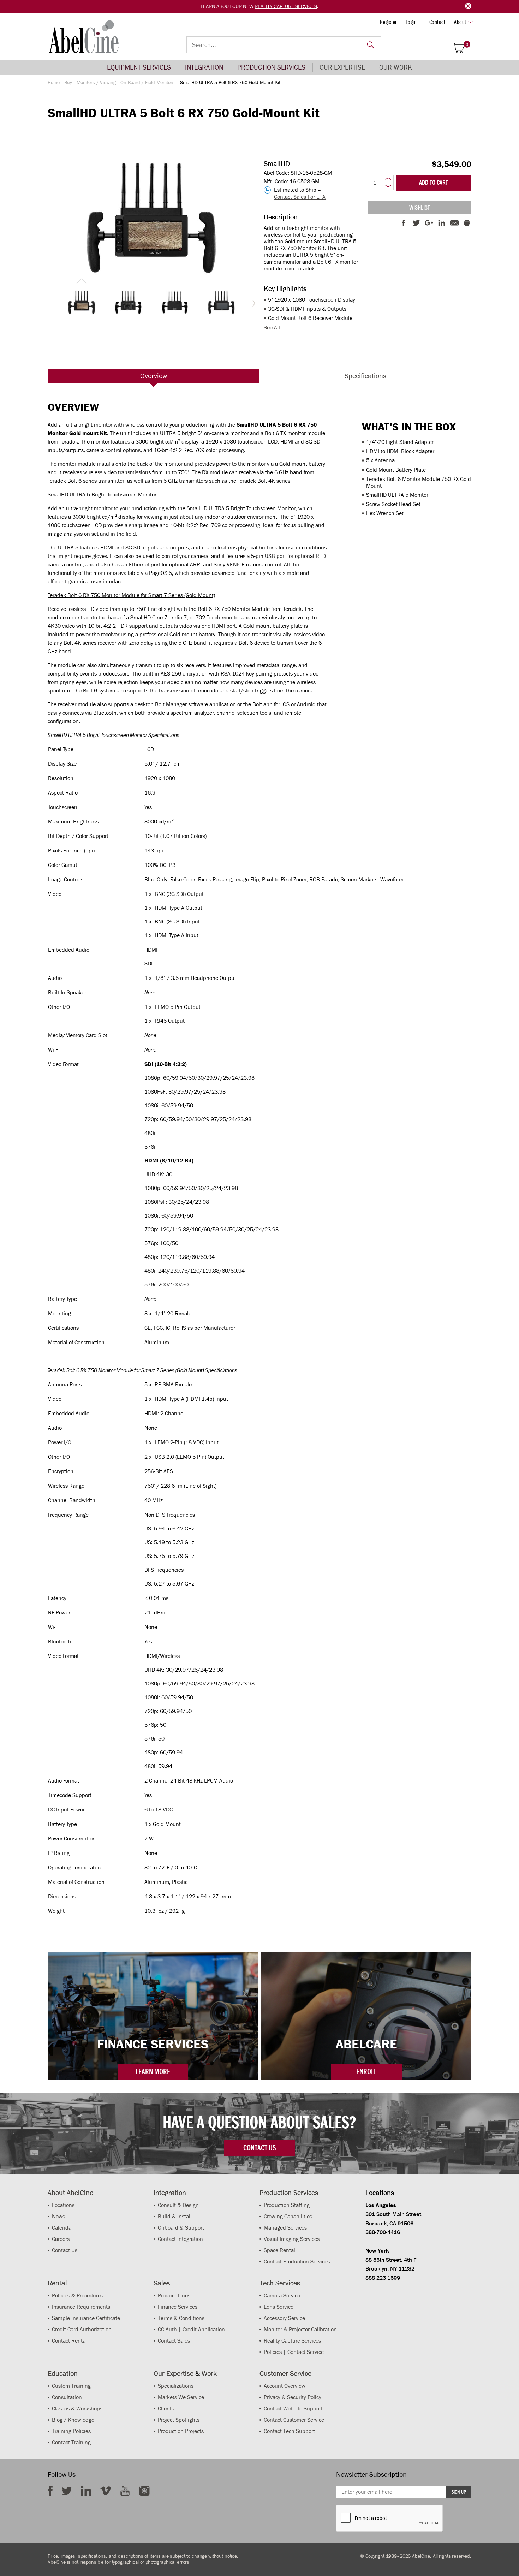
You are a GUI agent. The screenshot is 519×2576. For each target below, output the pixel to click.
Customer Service (285, 2373)
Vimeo (106, 2491)
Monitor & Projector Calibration (300, 2329)
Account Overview (285, 2386)
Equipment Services (139, 67)
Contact (437, 22)
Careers (61, 2239)
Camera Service (282, 2295)
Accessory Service (284, 2318)
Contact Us (65, 2250)
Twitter (67, 2491)
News (58, 2216)
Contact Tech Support (289, 2431)
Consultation (67, 2397)
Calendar (62, 2228)
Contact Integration (180, 2239)
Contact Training (71, 2442)
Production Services (271, 67)
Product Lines (174, 2295)
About (460, 22)
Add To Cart (434, 183)
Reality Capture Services (286, 6)
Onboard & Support (181, 2228)
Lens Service (279, 2307)
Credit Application (204, 2329)
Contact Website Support (293, 2408)
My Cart (467, 45)
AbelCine (84, 37)
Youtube (125, 2491)
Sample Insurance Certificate (86, 2318)
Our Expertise (342, 67)
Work (209, 2373)
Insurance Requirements (81, 2307)
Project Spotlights (179, 2420)
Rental (57, 2283)
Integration (204, 67)
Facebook (50, 2491)
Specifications (365, 376)
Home (54, 82)
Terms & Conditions (181, 2318)
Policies (273, 2352)
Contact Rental (69, 2341)
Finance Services (178, 2307)
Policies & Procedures (77, 2295)
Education (63, 2373)
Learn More (153, 2071)
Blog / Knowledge (73, 2420)
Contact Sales (174, 2341)
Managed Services (285, 2228)
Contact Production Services (297, 2262)
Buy (68, 82)
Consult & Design (178, 2205)
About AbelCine (70, 2193)
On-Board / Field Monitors (148, 82)
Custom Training (71, 2386)
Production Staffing (287, 2205)
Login (411, 22)
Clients (166, 2408)
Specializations (176, 2386)
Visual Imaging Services (292, 2239)
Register (388, 22)
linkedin (86, 2491)
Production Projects (181, 2431)
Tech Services (280, 2283)
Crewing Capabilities (288, 2216)
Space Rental (279, 2250)
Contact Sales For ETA (300, 197)
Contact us (259, 2148)
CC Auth (167, 2329)
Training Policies (71, 2431)
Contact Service (306, 2352)
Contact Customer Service (294, 2420)
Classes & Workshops (77, 2408)
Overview (154, 376)
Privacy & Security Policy (293, 2397)
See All (272, 328)
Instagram (144, 2491)
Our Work (396, 67)
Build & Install (175, 2216)
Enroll (366, 2071)
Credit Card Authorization (82, 2329)
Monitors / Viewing (96, 82)
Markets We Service (181, 2397)
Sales (162, 2283)
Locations (63, 2205)
